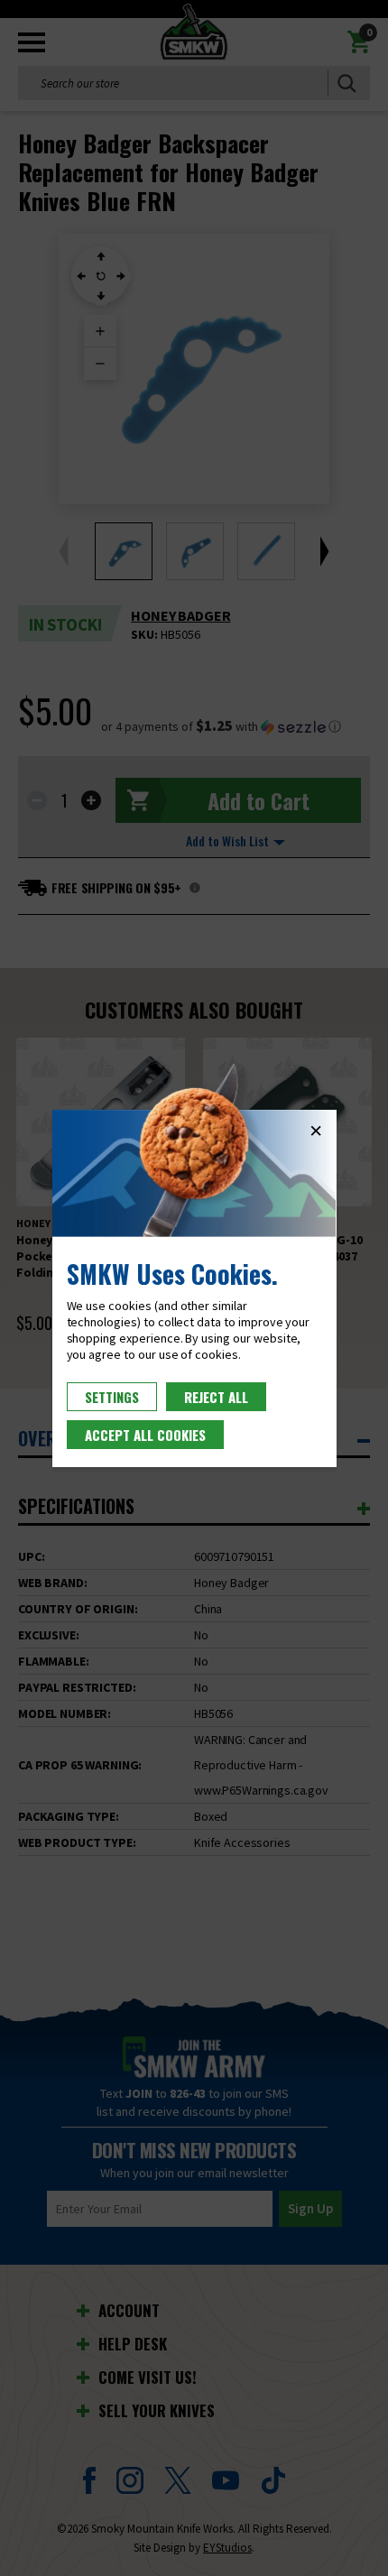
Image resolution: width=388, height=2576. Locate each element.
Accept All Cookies (145, 1435)
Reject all (216, 1397)
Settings (112, 1397)
